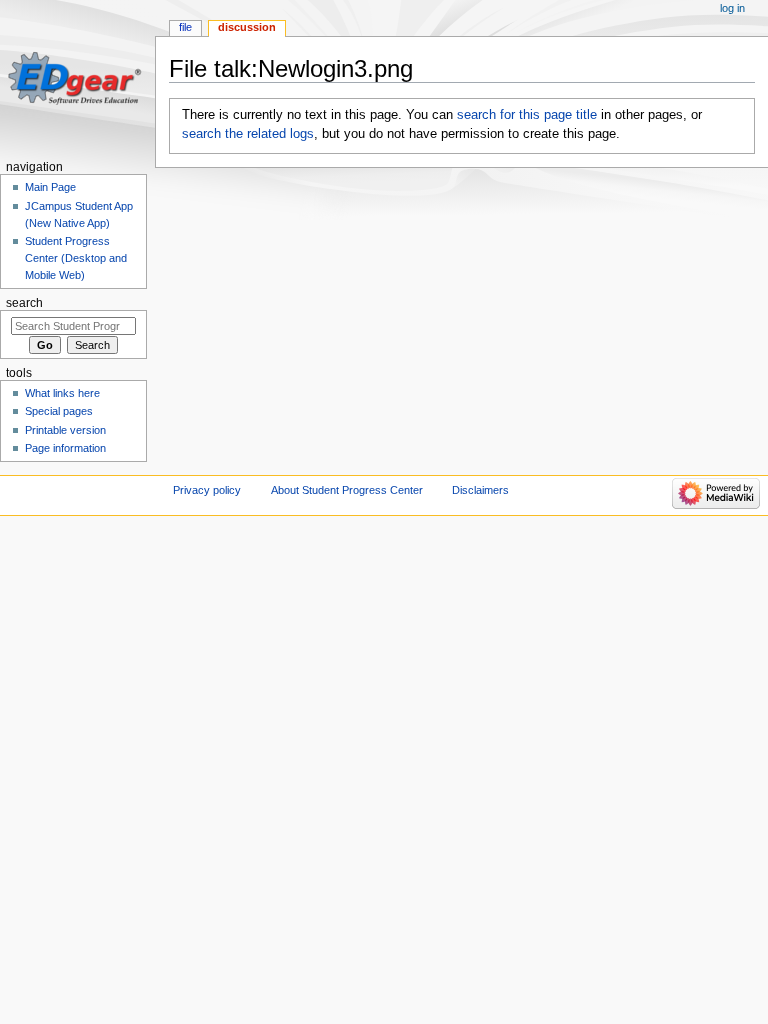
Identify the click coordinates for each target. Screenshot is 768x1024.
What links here (62, 393)
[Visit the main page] (77, 77)
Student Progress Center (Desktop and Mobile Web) (76, 258)
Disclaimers (480, 490)
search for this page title (527, 115)
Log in (732, 8)
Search (24, 303)
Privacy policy (207, 490)
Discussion (247, 27)
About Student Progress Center (347, 490)
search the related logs (248, 134)
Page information (65, 448)
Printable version (65, 430)
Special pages (59, 411)
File (185, 27)
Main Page (50, 187)
